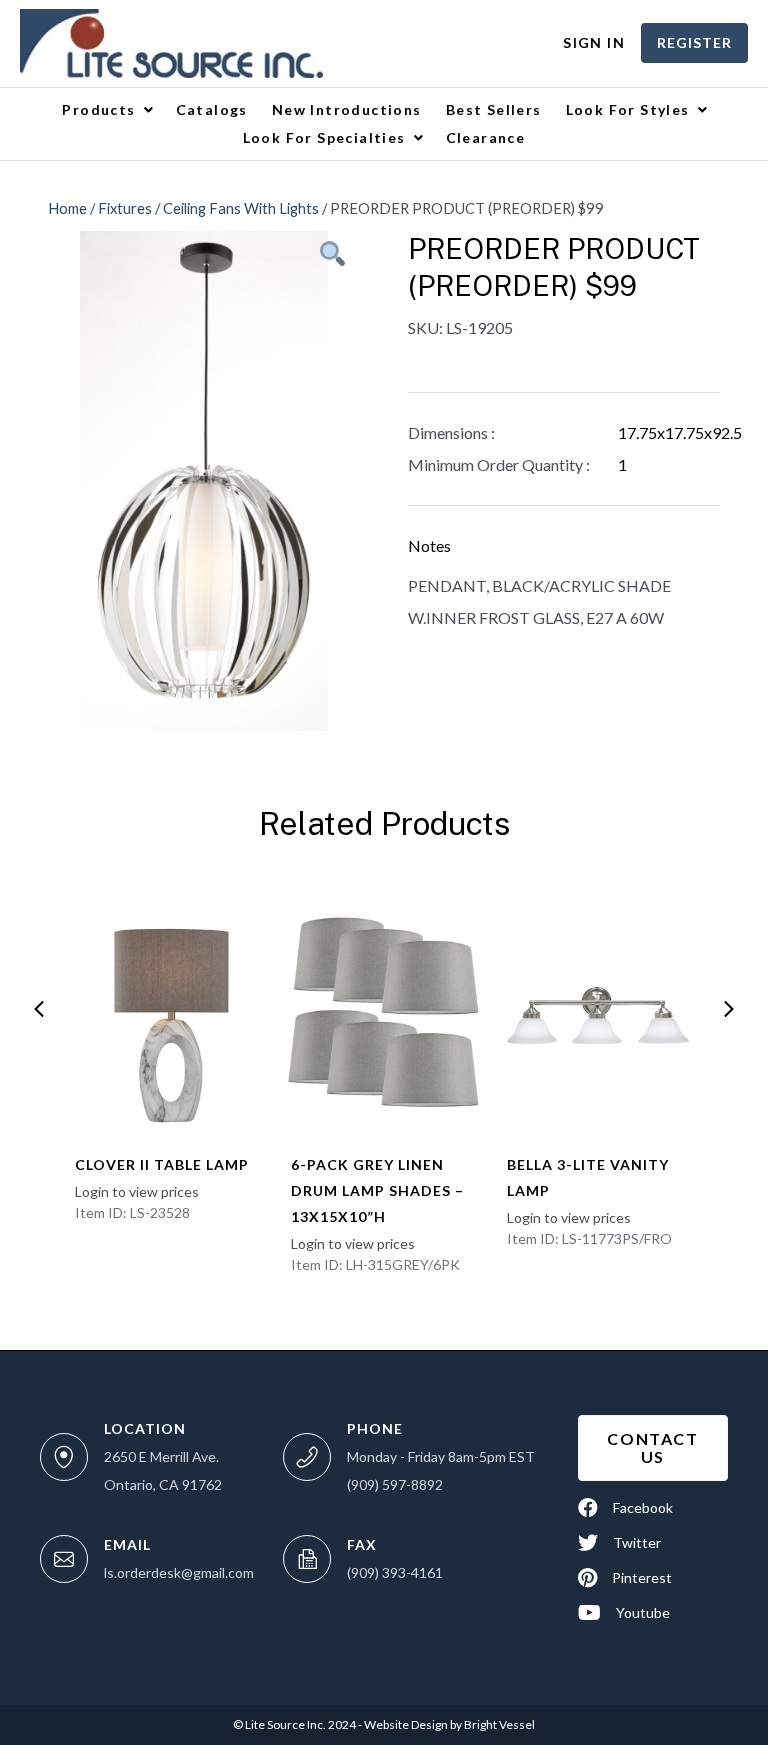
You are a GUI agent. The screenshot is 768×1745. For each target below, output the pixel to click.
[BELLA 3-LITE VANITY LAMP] (599, 1012)
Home (67, 208)
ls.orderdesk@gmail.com (179, 1572)
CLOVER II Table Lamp (162, 1164)
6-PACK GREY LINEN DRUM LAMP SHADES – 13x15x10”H (377, 1190)
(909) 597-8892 (395, 1484)
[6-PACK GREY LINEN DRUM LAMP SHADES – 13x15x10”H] (383, 1012)
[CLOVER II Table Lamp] (167, 1012)
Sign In (594, 42)
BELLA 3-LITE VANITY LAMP (588, 1177)
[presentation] (39, 1009)
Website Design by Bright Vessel (448, 1724)
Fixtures (125, 208)
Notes (429, 545)
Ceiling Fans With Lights (241, 208)
